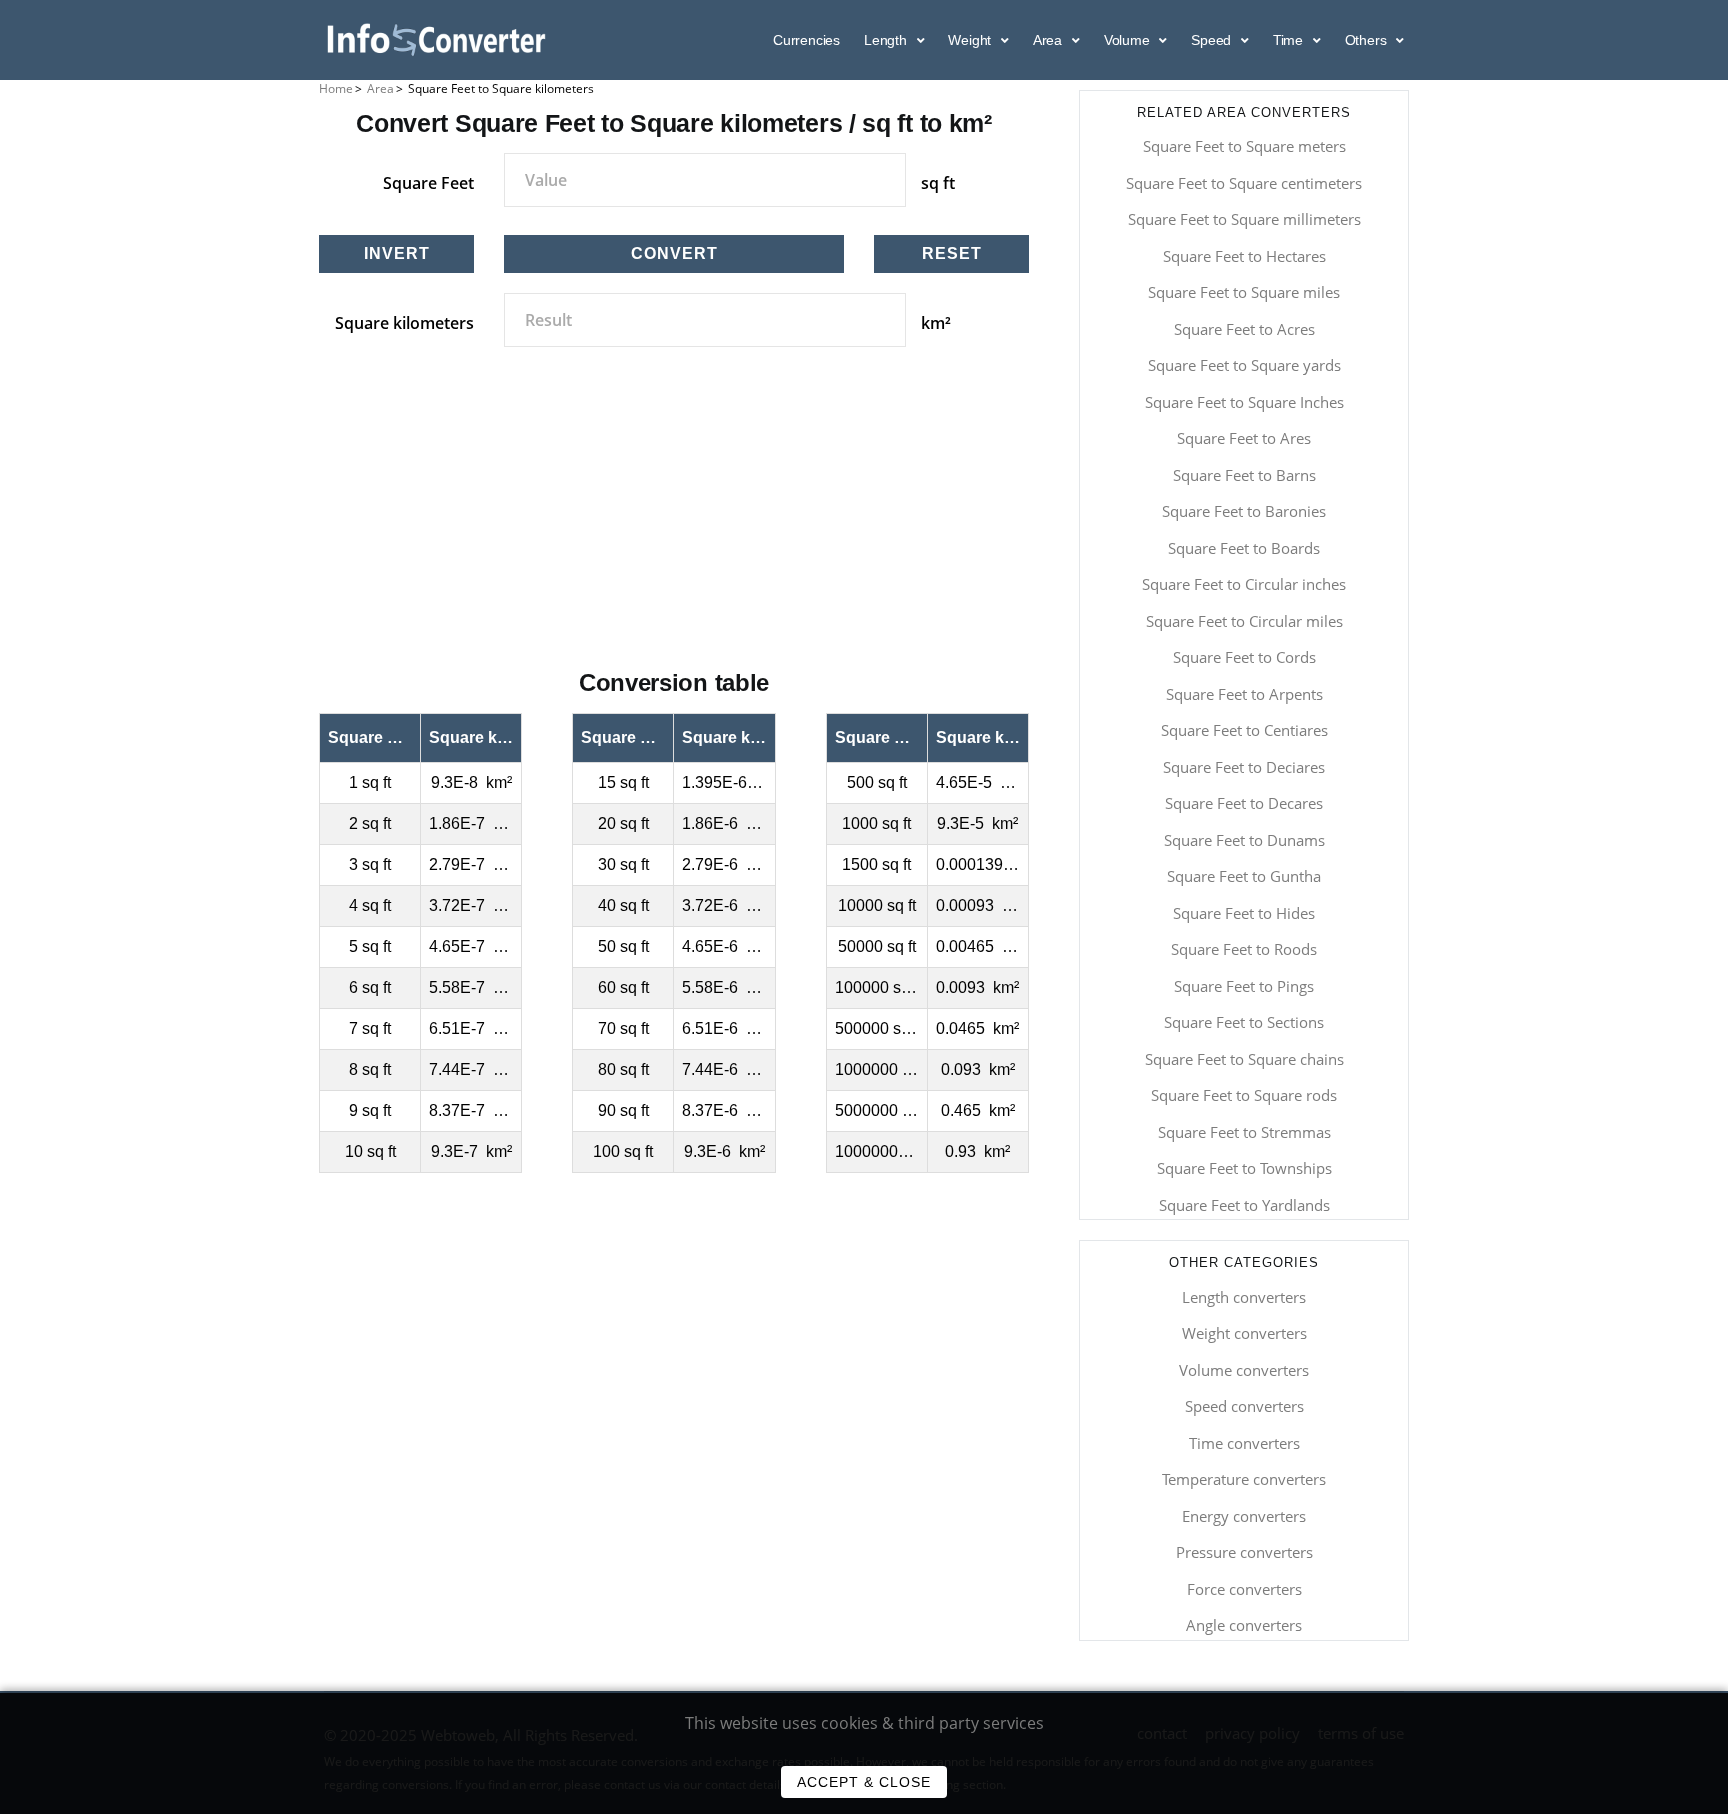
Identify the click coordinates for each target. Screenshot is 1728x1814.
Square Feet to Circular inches (1244, 584)
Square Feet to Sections (1244, 1022)
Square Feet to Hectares (1244, 256)
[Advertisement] (674, 530)
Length (887, 40)
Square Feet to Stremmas (1244, 1132)
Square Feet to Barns (1244, 475)
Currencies (806, 40)
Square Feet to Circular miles (1244, 621)
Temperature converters (1244, 1479)
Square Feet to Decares (1244, 803)
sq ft (938, 183)
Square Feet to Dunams (1244, 840)
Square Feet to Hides (1244, 913)
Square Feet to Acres (1244, 329)
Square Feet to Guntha (1244, 876)
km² (936, 323)
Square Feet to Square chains (1244, 1059)
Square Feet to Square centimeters (1244, 183)
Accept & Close (864, 1782)
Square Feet (428, 183)
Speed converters (1244, 1406)
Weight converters (1244, 1333)
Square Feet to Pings (1244, 986)
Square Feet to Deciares (1244, 767)
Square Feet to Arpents (1244, 694)
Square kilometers (404, 323)
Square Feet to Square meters (1244, 146)
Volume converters (1244, 1370)
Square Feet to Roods (1244, 949)
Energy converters (1244, 1516)
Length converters (1244, 1297)
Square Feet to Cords (1244, 657)
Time (1290, 40)
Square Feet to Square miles (1244, 292)
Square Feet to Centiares (1244, 730)
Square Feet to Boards (1244, 548)
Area (1049, 40)
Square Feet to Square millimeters (1244, 219)
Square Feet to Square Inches (1244, 402)
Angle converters (1244, 1625)
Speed (1213, 40)
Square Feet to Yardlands (1244, 1205)
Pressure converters (1244, 1552)
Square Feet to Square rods (1244, 1095)
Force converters (1244, 1589)
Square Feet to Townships (1244, 1168)
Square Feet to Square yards (1244, 365)
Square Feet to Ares (1244, 438)
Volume (1129, 40)
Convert (674, 253)
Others (1368, 40)
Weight (971, 40)
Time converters (1244, 1443)
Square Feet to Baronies (1244, 511)
